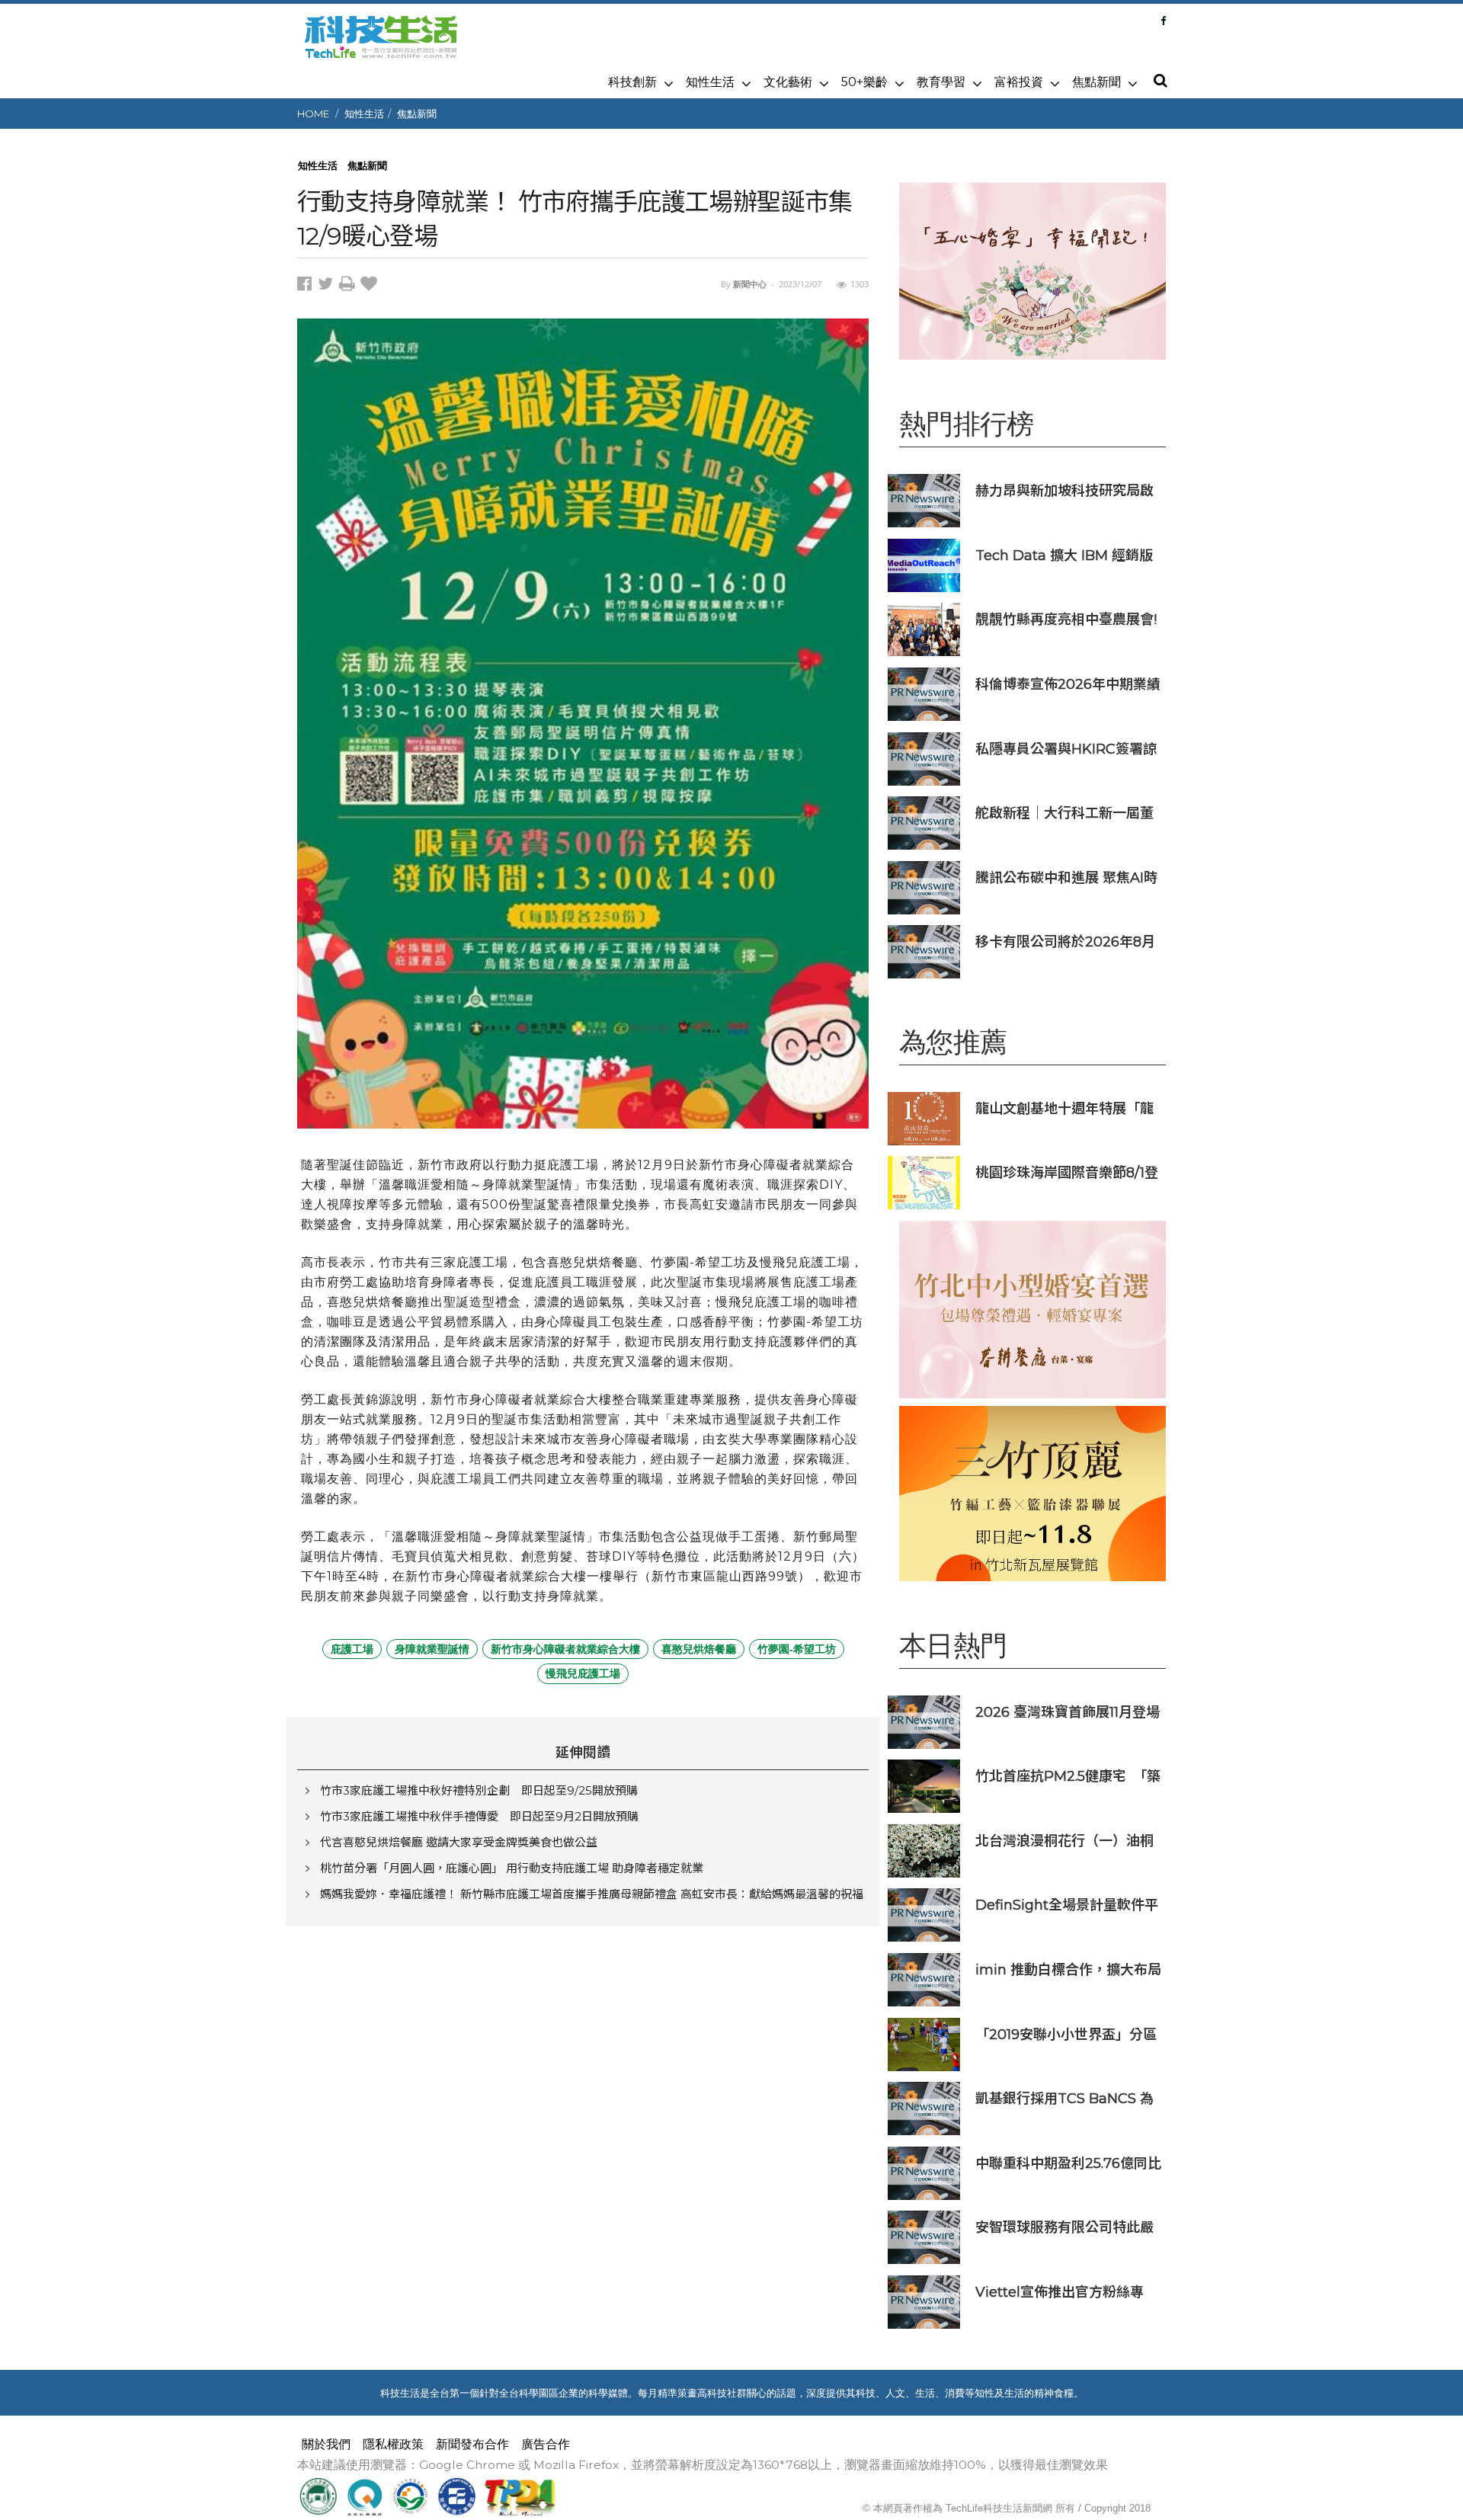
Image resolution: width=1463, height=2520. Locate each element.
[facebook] (307, 286)
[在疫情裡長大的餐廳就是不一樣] (1032, 271)
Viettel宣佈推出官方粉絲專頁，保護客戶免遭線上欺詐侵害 (1064, 2292)
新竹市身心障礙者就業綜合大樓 (565, 1649)
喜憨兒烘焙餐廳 (699, 1649)
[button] (1160, 82)
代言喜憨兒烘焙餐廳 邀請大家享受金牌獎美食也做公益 (459, 1842)
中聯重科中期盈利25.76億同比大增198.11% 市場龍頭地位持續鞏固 (1068, 2163)
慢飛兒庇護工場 (583, 1673)
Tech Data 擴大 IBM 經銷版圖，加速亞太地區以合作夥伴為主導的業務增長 (1064, 555)
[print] (350, 286)
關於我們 (326, 2444)
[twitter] (328, 286)
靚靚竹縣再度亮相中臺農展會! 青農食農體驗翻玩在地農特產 (1066, 619)
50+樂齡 (864, 82)
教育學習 (941, 82)
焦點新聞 (1096, 82)
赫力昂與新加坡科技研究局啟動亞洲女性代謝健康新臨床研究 (1064, 490)
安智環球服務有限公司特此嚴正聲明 (1064, 2227)
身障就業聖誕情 (432, 1649)
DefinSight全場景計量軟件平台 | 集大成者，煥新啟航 (1067, 1905)
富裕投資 (1019, 82)
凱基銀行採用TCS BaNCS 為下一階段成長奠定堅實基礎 (1064, 2098)
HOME (313, 114)
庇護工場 (352, 1649)
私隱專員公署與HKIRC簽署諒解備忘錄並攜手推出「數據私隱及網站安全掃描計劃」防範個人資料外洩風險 (1066, 749)
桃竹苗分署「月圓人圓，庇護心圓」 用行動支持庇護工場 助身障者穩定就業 (512, 1868)
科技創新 (632, 82)
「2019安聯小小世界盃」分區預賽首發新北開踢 (1066, 2034)
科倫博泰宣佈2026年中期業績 (1068, 684)
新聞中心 (750, 284)
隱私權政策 (393, 2444)
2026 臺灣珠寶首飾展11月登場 (1068, 1712)
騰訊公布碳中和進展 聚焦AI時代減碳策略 (1066, 877)
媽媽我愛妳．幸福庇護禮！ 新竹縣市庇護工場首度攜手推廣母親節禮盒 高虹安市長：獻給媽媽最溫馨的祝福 (592, 1894)
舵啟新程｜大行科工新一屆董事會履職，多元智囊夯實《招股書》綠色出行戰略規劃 (1064, 813)
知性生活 (710, 82)
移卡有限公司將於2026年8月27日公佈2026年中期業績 (1065, 941)
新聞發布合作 (472, 2444)
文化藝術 (788, 82)
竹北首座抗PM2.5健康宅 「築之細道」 (1068, 1776)
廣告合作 (546, 2444)
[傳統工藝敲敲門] (1032, 1493)
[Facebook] (1163, 21)
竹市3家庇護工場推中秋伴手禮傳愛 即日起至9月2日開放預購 (479, 1816)
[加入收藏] (371, 286)
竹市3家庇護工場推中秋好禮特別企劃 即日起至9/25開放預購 (479, 1790)
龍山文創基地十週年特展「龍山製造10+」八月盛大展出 (1064, 1108)
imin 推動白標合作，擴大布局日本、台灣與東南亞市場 (1068, 1969)
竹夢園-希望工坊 (797, 1649)
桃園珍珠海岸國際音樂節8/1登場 (1067, 1172)
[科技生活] (381, 46)
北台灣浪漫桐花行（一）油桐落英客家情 (1064, 1841)
